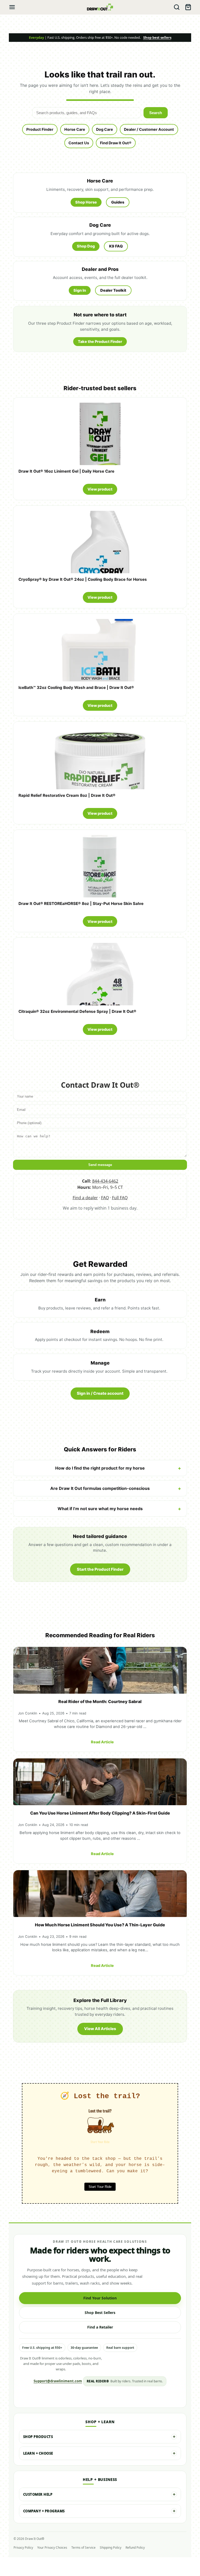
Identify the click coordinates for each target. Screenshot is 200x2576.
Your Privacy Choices (52, 2548)
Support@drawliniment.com (58, 2381)
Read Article (102, 1742)
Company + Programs (44, 2511)
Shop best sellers (157, 37)
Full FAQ (120, 1198)
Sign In (80, 290)
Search (156, 113)
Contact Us (79, 143)
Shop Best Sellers (100, 2313)
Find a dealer (85, 1198)
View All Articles (100, 2029)
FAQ (105, 1198)
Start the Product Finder (100, 1569)
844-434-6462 (105, 1181)
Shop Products (38, 2437)
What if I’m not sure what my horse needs (100, 1509)
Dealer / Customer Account (149, 129)
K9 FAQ (116, 246)
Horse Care (75, 129)
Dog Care (105, 129)
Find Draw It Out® (116, 143)
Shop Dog (86, 246)
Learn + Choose (38, 2453)
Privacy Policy (23, 2548)
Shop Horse (86, 202)
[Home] (100, 7)
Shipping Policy (111, 2548)
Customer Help (38, 2494)
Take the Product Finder (100, 341)
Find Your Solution (100, 2298)
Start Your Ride (100, 2187)
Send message (100, 1165)
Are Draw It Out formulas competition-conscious (100, 1488)
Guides (118, 202)
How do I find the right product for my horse (100, 1468)
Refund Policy (135, 2548)
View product (100, 489)
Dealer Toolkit (113, 290)
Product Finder (40, 129)
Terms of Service (83, 2548)
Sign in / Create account (100, 1393)
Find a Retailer (100, 2327)
